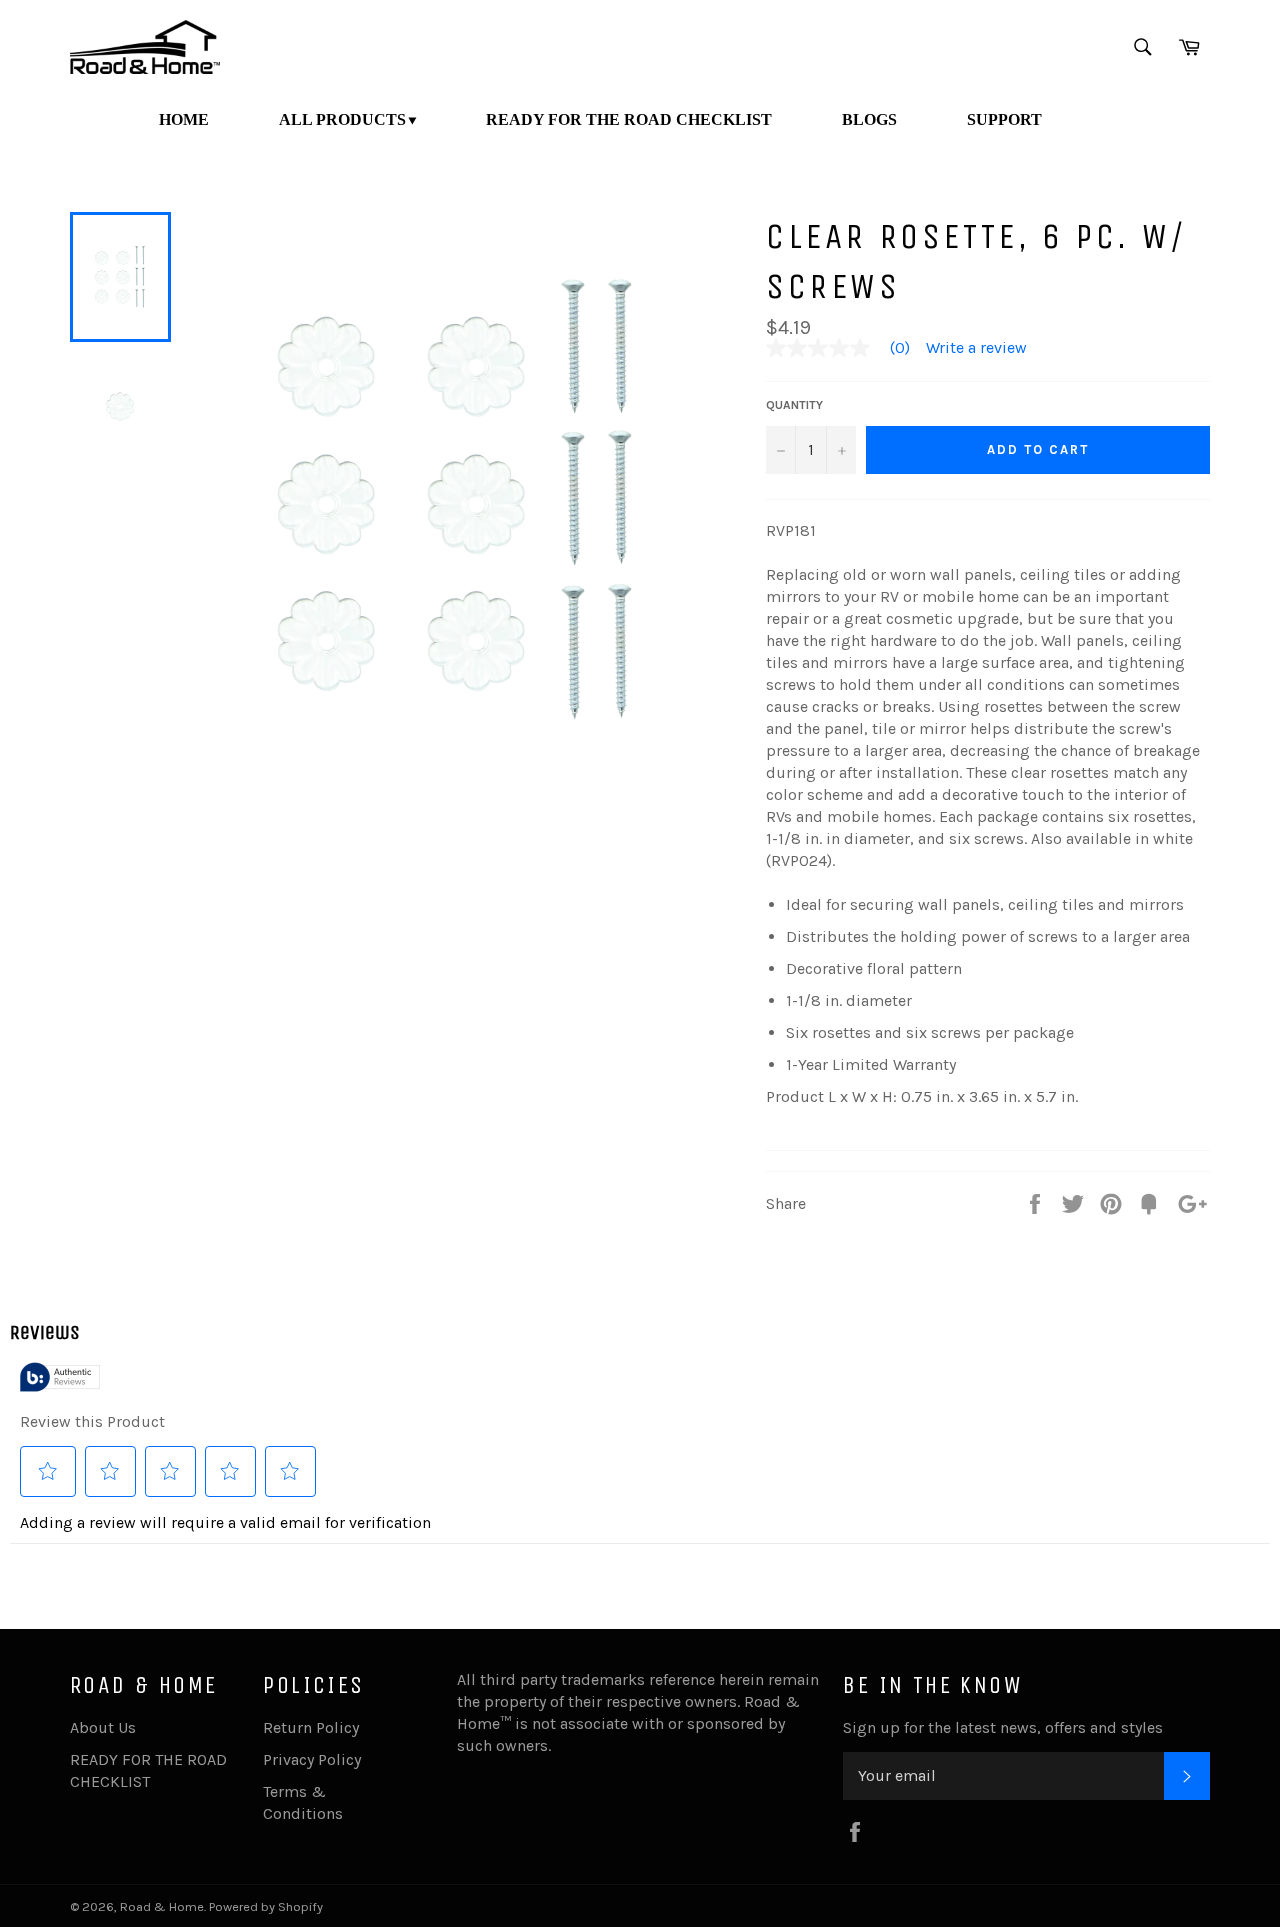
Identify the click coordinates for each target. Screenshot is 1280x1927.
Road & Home (162, 1906)
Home (184, 119)
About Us (103, 1727)
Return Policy (311, 1727)
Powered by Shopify (266, 1906)
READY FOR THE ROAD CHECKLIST (629, 119)
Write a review (976, 348)
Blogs (869, 119)
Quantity (794, 405)
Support (1004, 119)
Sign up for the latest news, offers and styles (1003, 1727)
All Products (342, 119)
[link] (846, 348)
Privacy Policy (312, 1759)
